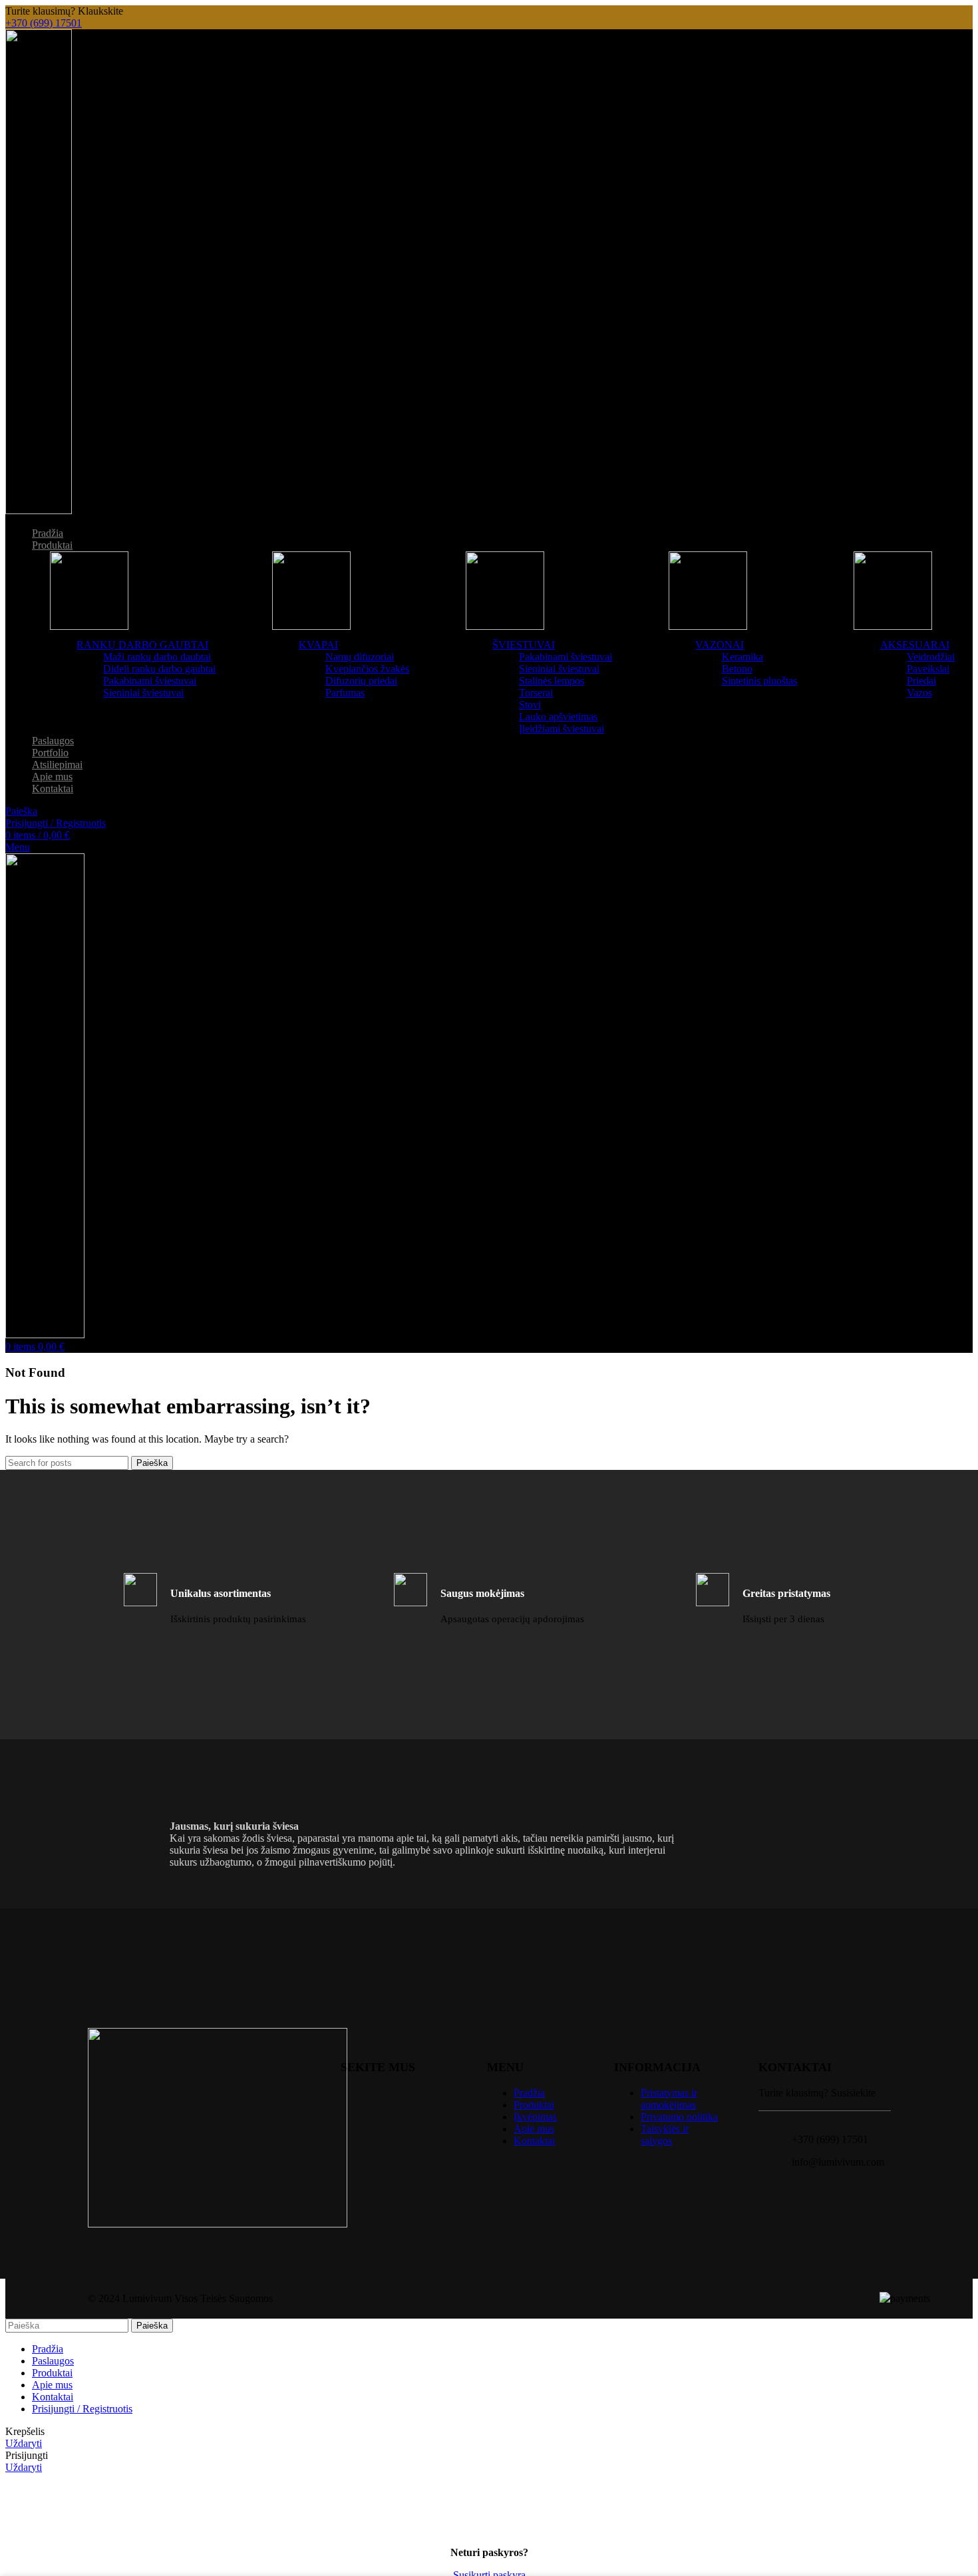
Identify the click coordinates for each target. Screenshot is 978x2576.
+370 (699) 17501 (44, 23)
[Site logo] (39, 510)
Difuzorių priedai (361, 681)
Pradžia (529, 2093)
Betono (737, 669)
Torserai (536, 693)
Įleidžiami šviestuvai (562, 729)
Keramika (742, 657)
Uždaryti (24, 2443)
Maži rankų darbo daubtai (157, 657)
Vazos (919, 693)
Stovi (530, 705)
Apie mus (534, 2129)
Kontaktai (534, 2141)
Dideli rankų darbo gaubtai (159, 669)
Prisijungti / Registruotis (82, 2409)
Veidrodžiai (931, 657)
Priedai (921, 681)
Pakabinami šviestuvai (150, 681)
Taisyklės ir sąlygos (665, 2135)
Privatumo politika (679, 2117)
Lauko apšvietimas (558, 717)
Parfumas (345, 693)
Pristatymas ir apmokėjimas (669, 2099)
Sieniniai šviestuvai (143, 693)
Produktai (534, 2105)
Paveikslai (928, 669)
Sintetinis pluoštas (759, 681)
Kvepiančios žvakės (367, 669)
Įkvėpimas (535, 2117)
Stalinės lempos (552, 681)
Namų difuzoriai (360, 657)
